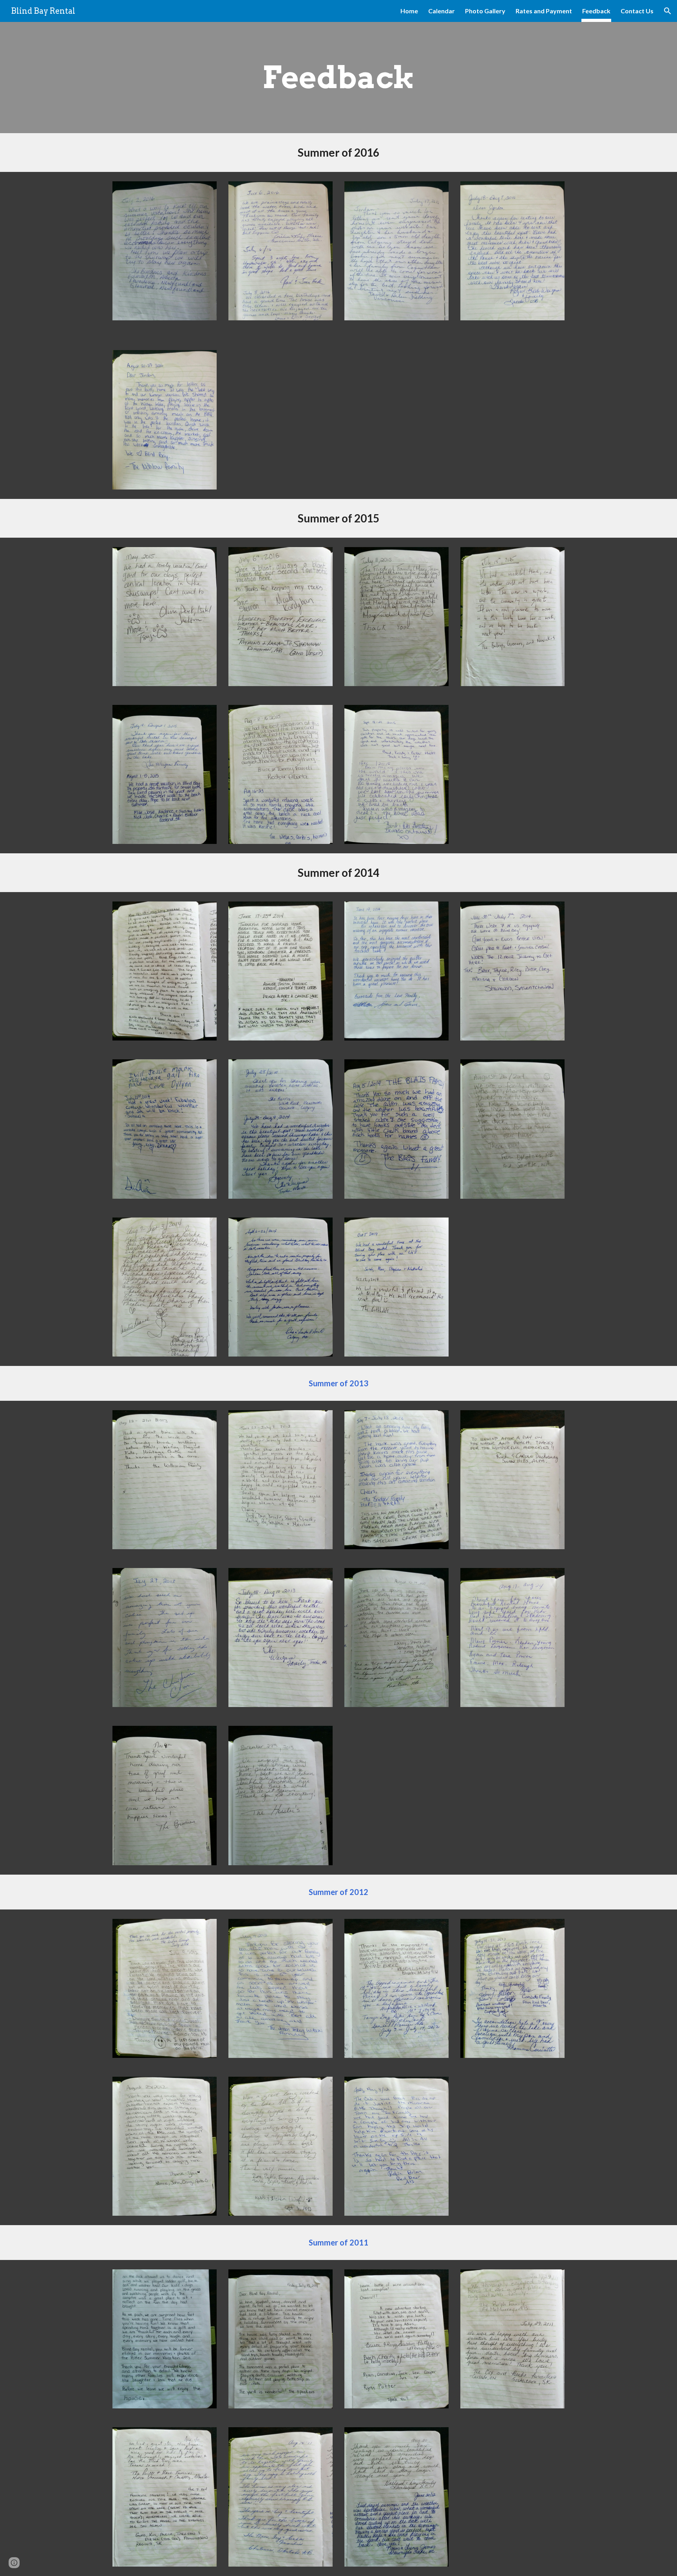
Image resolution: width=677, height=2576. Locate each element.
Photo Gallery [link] (485, 11)
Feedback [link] (596, 11)
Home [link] (409, 11)
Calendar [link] (442, 11)
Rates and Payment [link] (544, 11)
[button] (668, 11)
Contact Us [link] (637, 11)
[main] (338, 78)
